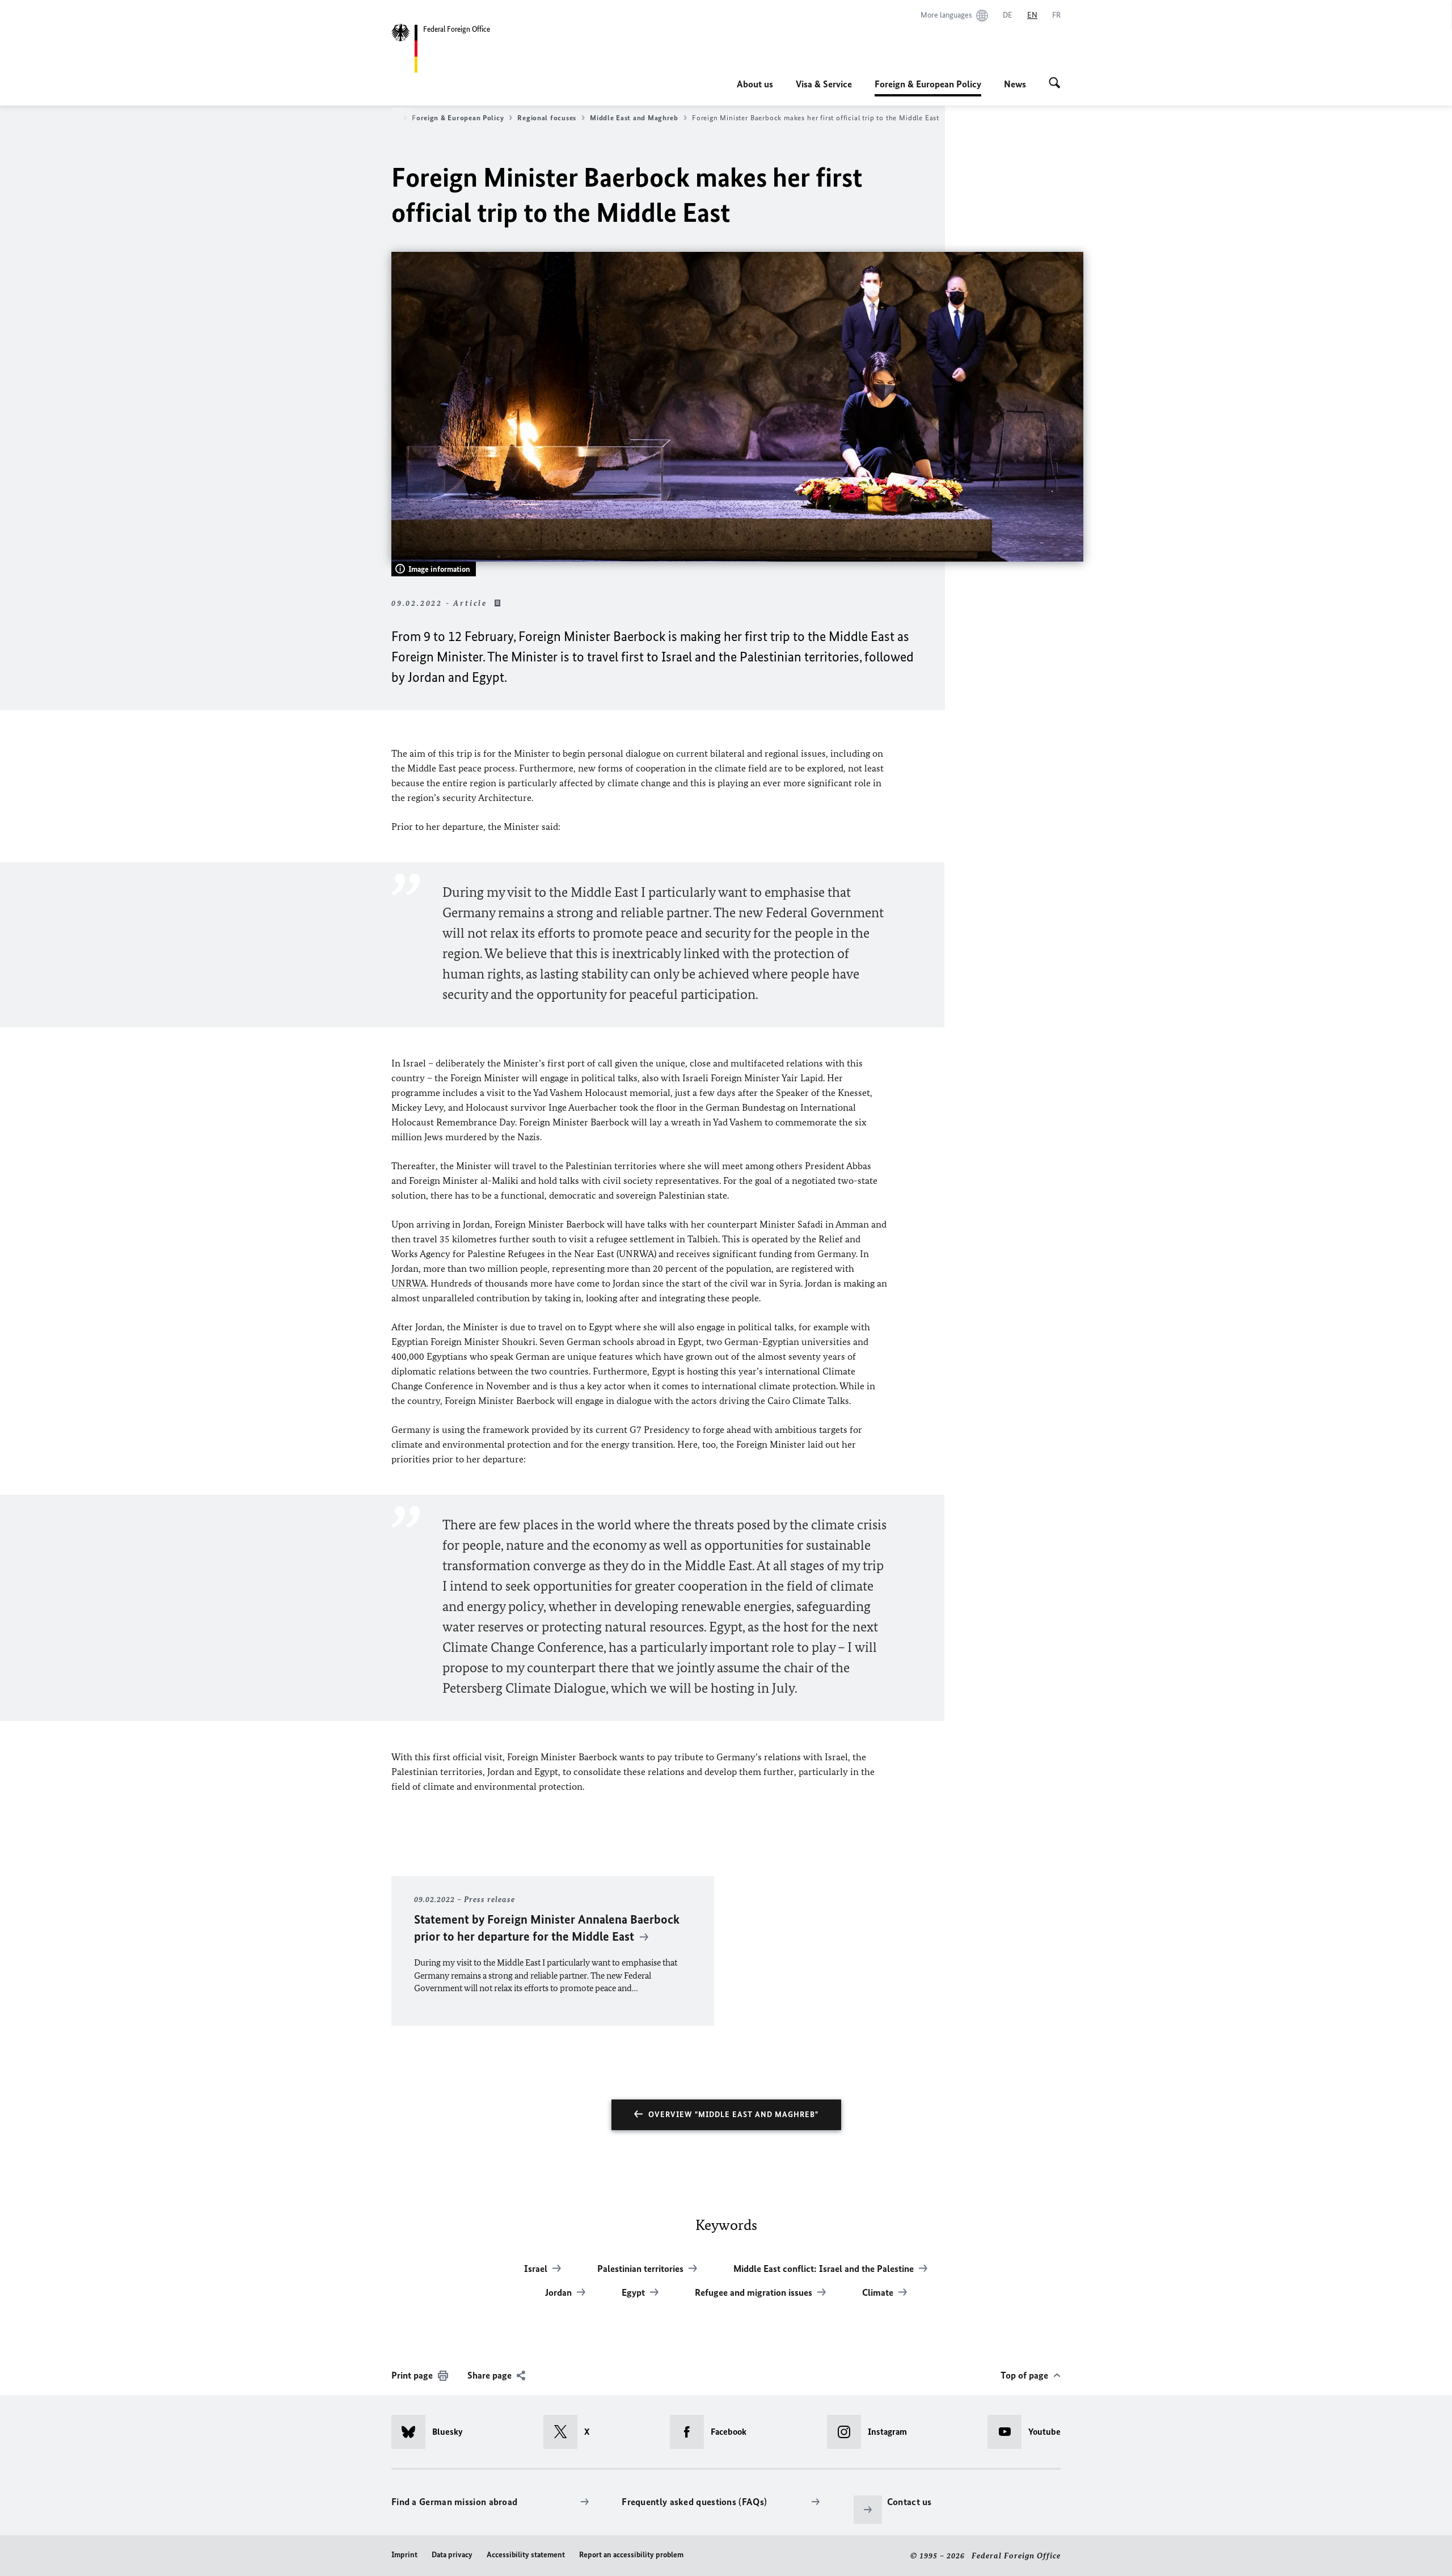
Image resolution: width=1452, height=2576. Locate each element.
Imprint (404, 2555)
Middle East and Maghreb (634, 118)
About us (755, 84)
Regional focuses (547, 118)
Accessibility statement (526, 2555)
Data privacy (452, 2555)
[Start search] (1055, 84)
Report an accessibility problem (631, 2555)
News (1015, 84)
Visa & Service (824, 84)
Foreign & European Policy (928, 87)
